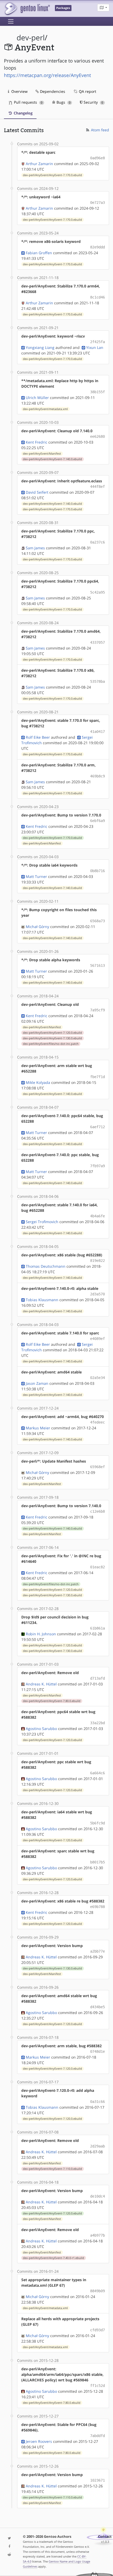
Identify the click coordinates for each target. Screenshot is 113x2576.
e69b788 (97, 1907)
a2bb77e (97, 1951)
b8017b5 (97, 1862)
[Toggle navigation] (11, 21)
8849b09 (97, 2291)
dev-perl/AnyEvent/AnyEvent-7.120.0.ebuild (52, 1033)
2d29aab (97, 2146)
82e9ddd (97, 247)
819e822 (97, 1261)
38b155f (97, 392)
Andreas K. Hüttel (41, 1684)
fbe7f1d (97, 1077)
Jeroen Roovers (39, 2441)
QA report (87, 91)
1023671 (97, 2480)
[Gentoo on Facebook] (9, 2547)
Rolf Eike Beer (38, 737)
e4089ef (97, 1339)
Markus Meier (38, 1428)
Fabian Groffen (39, 253)
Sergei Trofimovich (42, 1222)
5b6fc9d (97, 1823)
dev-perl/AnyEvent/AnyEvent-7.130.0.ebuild (52, 1038)
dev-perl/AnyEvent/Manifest (42, 454)
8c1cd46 (97, 297)
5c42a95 (97, 592)
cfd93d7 (97, 2330)
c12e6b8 (97, 1511)
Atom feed (99, 130)
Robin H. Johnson (41, 1634)
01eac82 (97, 1567)
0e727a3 (97, 203)
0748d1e (97, 2051)
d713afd (97, 1678)
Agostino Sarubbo (41, 1729)
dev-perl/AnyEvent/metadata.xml (45, 409)
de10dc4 (97, 2196)
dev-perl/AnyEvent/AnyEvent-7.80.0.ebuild (52, 1701)
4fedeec (97, 1422)
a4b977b (97, 2235)
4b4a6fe (97, 1216)
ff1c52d (97, 2386)
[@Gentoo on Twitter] (9, 2538)
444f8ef (97, 487)
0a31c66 (97, 2102)
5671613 (97, 965)
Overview (19, 91)
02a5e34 (97, 1378)
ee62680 (97, 436)
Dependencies (52, 91)
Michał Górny (37, 927)
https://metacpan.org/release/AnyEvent (47, 75)
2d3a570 (97, 1294)
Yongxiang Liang (40, 347)
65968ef (97, 1467)
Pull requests (28, 102)
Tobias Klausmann (42, 1300)
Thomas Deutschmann (46, 1266)
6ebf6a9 (97, 821)
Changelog (23, 113)
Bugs (63, 102)
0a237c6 (97, 542)
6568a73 (97, 921)
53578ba (97, 681)
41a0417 (97, 732)
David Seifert (37, 492)
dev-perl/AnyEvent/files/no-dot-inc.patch (51, 1044)
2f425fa (97, 342)
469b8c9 (97, 776)
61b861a (97, 1628)
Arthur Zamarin (39, 164)
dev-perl (31, 38)
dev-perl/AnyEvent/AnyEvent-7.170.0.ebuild (52, 175)
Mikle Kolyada (38, 1082)
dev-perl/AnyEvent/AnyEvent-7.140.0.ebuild (52, 459)
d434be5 (97, 2007)
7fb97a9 (97, 1166)
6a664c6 (97, 1773)
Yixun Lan (95, 347)
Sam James (35, 548)
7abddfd (97, 2436)
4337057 (97, 642)
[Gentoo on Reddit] (9, 2555)
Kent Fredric (37, 442)
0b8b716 (97, 871)
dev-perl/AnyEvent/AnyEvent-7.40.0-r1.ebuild (53, 2258)
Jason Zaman (37, 1383)
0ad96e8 (97, 158)
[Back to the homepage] (27, 9)
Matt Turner (36, 876)
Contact (105, 2537)
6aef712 (97, 1127)
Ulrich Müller (37, 398)
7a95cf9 (97, 1010)
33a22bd (97, 1723)
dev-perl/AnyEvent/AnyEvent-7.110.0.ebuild (52, 2169)
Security (93, 102)
